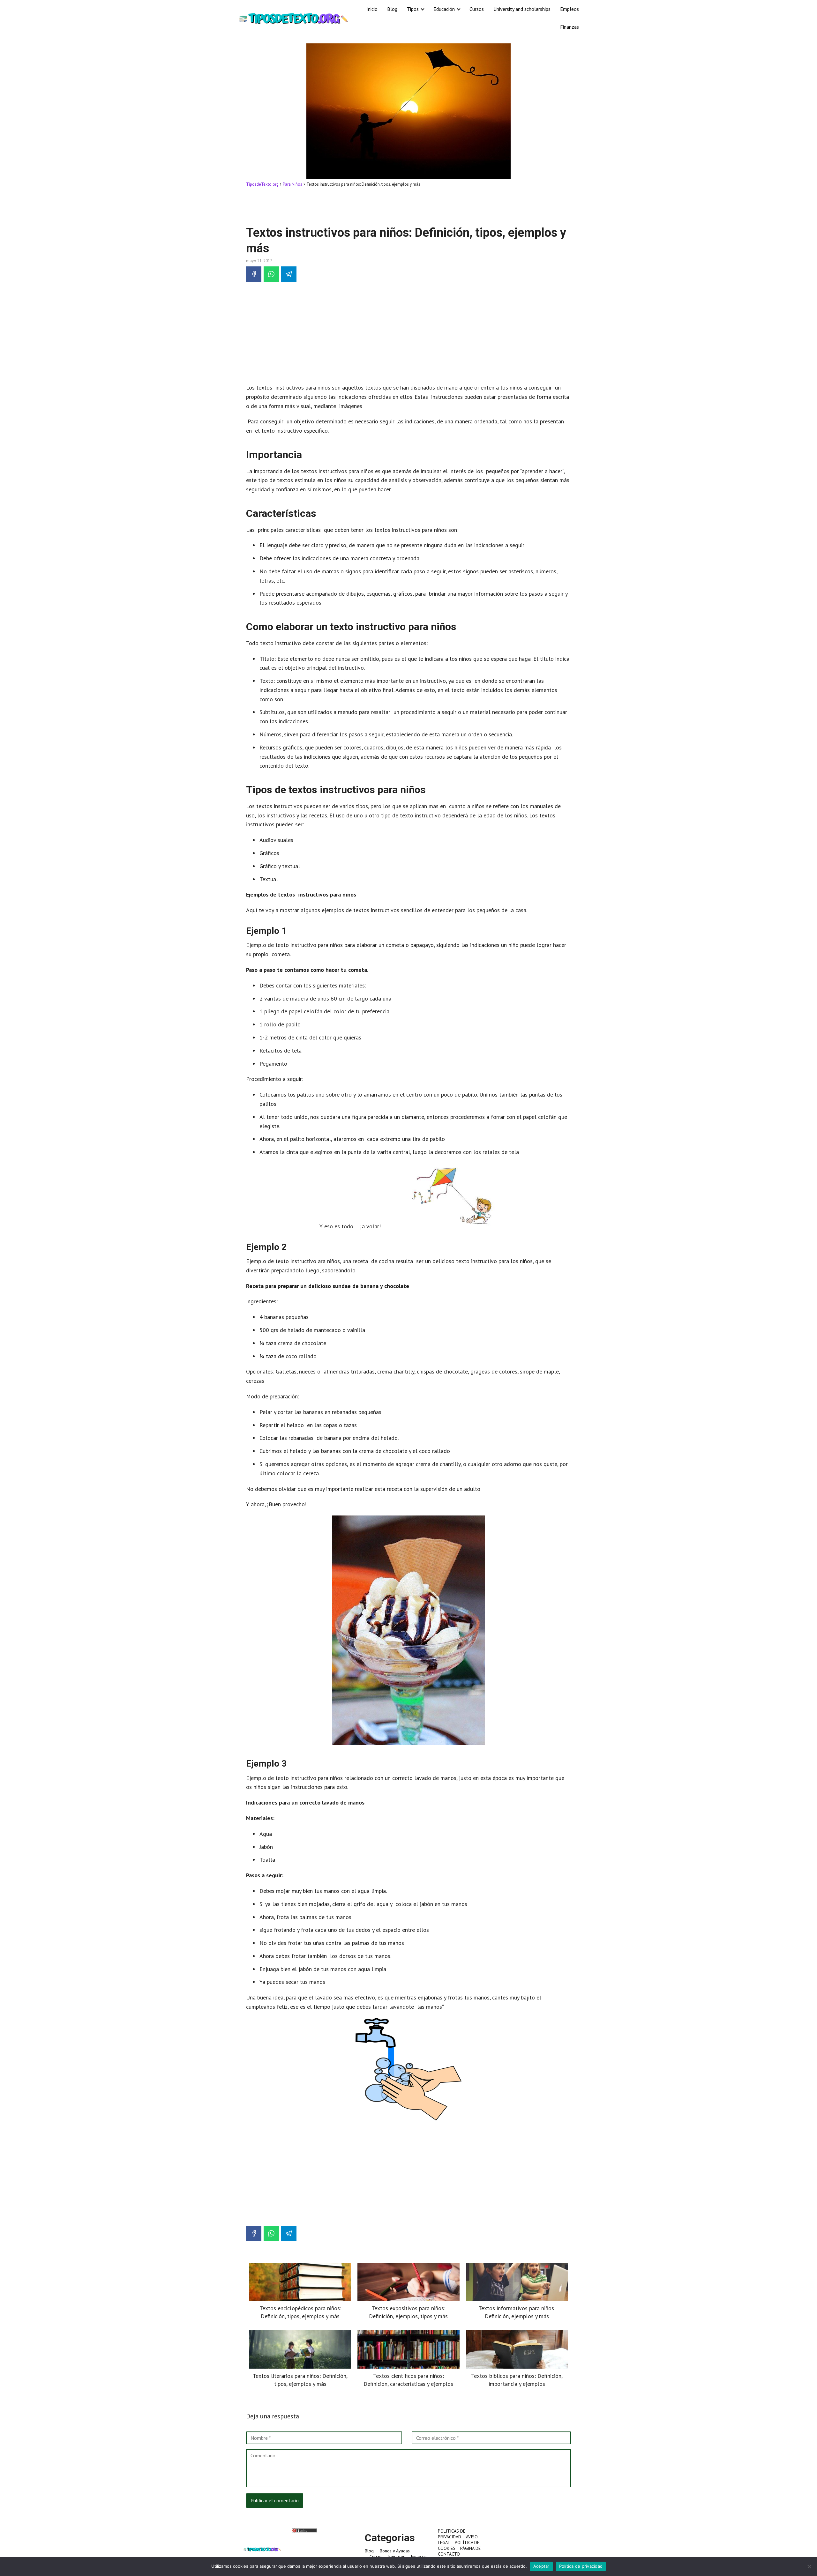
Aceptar (541, 2566)
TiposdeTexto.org (262, 184)
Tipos (413, 9)
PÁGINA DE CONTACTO (459, 2551)
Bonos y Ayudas (395, 2551)
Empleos (570, 9)
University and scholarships (522, 9)
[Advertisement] (408, 206)
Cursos (477, 9)
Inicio (372, 9)
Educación (444, 9)
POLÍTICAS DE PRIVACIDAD (452, 2534)
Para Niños (292, 184)
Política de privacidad (581, 2566)
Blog (392, 9)
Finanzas (570, 27)
